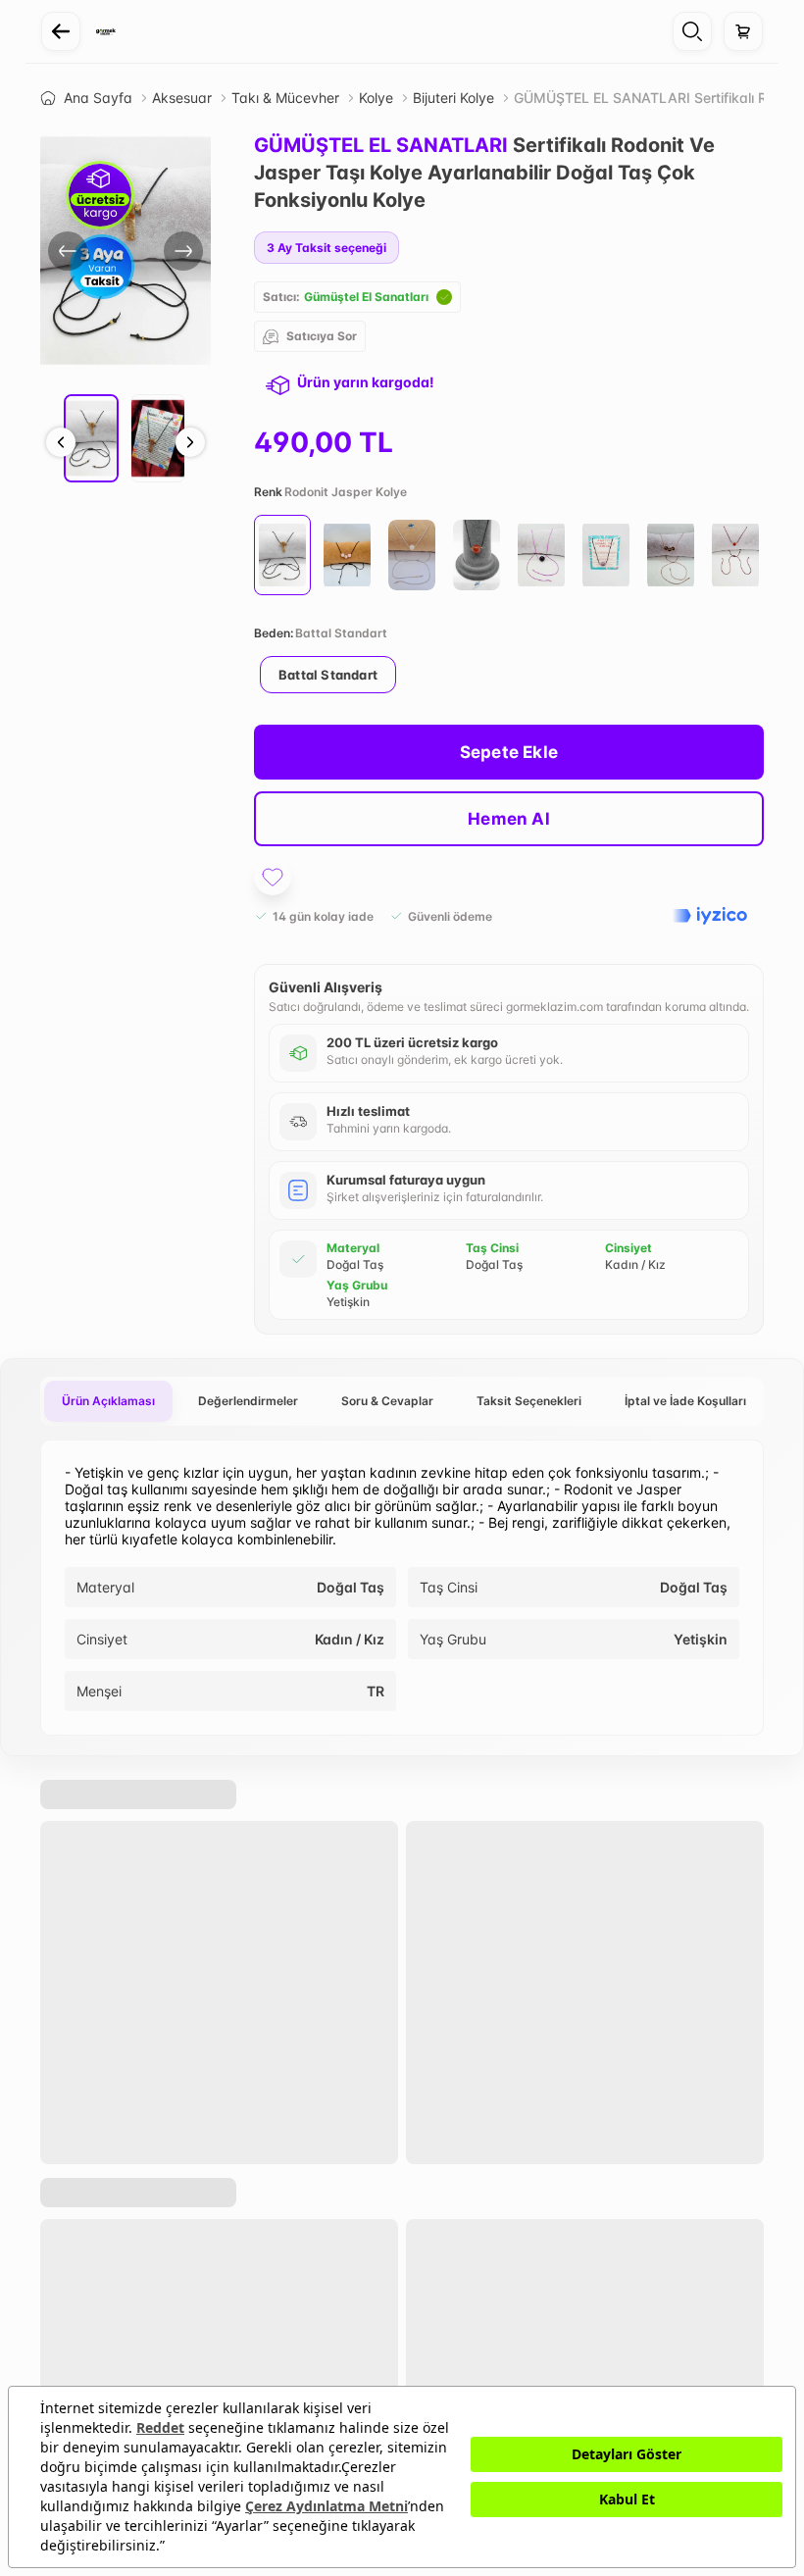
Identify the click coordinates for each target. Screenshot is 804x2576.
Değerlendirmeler (248, 1401)
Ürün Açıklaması (108, 1401)
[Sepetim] (743, 31)
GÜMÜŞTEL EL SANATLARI (381, 145)
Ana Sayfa (98, 98)
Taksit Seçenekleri (529, 1401)
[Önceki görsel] (68, 251)
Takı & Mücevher (285, 98)
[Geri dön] (61, 31)
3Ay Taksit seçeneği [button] (327, 248)
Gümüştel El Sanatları (366, 297)
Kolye (376, 98)
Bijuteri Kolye (453, 98)
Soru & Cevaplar (387, 1401)
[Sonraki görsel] (183, 251)
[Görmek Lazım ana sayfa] (106, 31)
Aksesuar (182, 98)
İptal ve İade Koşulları (685, 1401)
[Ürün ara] (692, 31)
